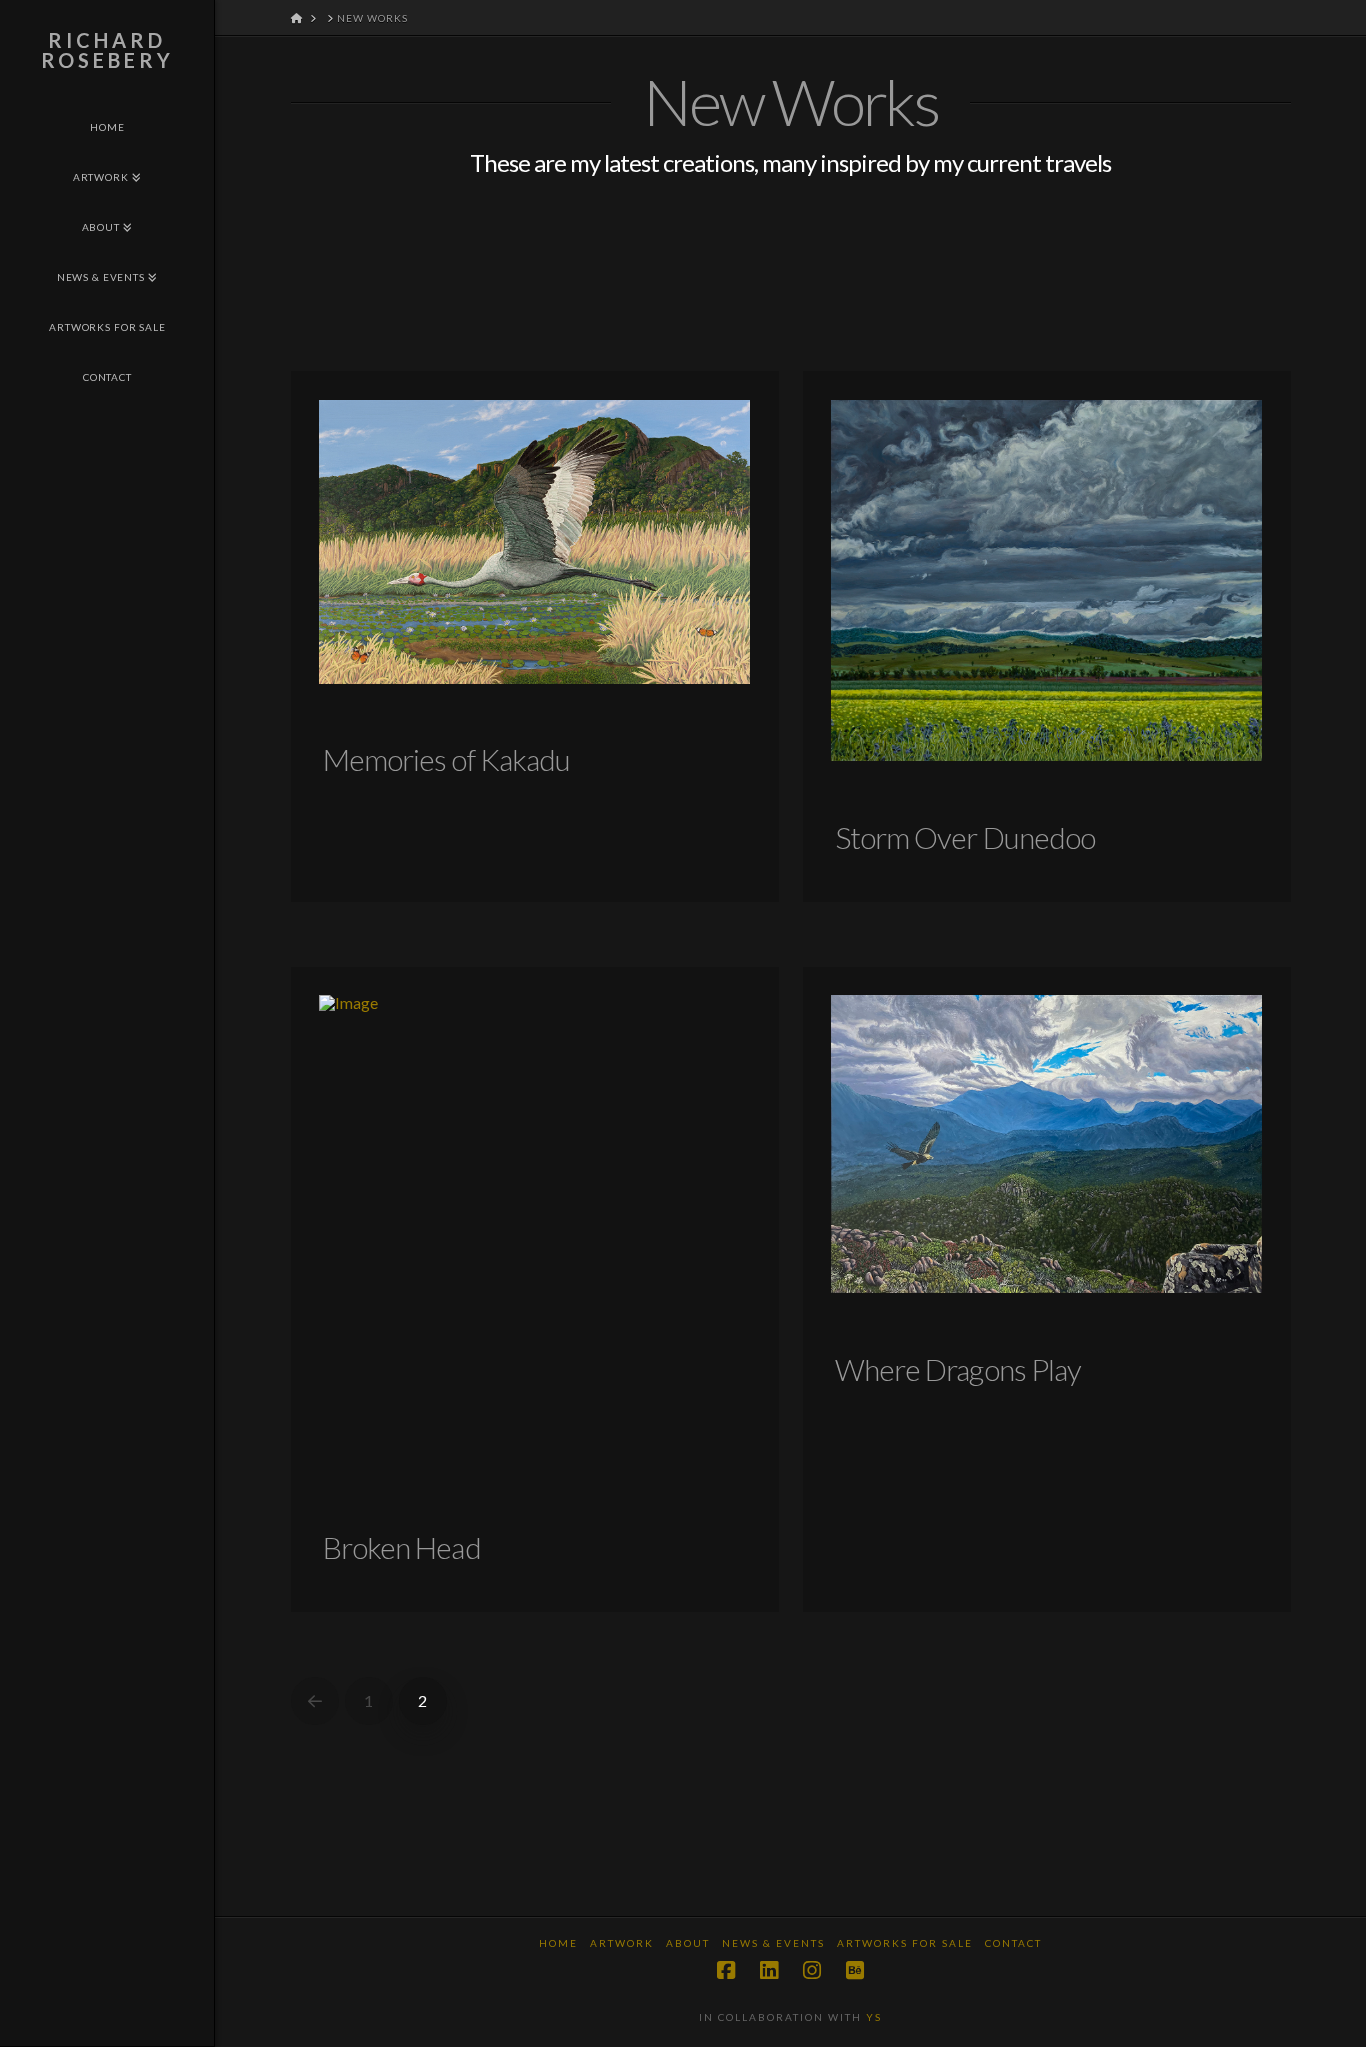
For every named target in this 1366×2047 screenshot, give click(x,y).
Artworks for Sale (905, 1943)
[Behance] (855, 1970)
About (688, 1943)
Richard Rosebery (107, 50)
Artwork (622, 1943)
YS (874, 2017)
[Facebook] (726, 1970)
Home (558, 1943)
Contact (1013, 1943)
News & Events (773, 1943)
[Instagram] (812, 1970)
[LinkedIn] (769, 1970)
